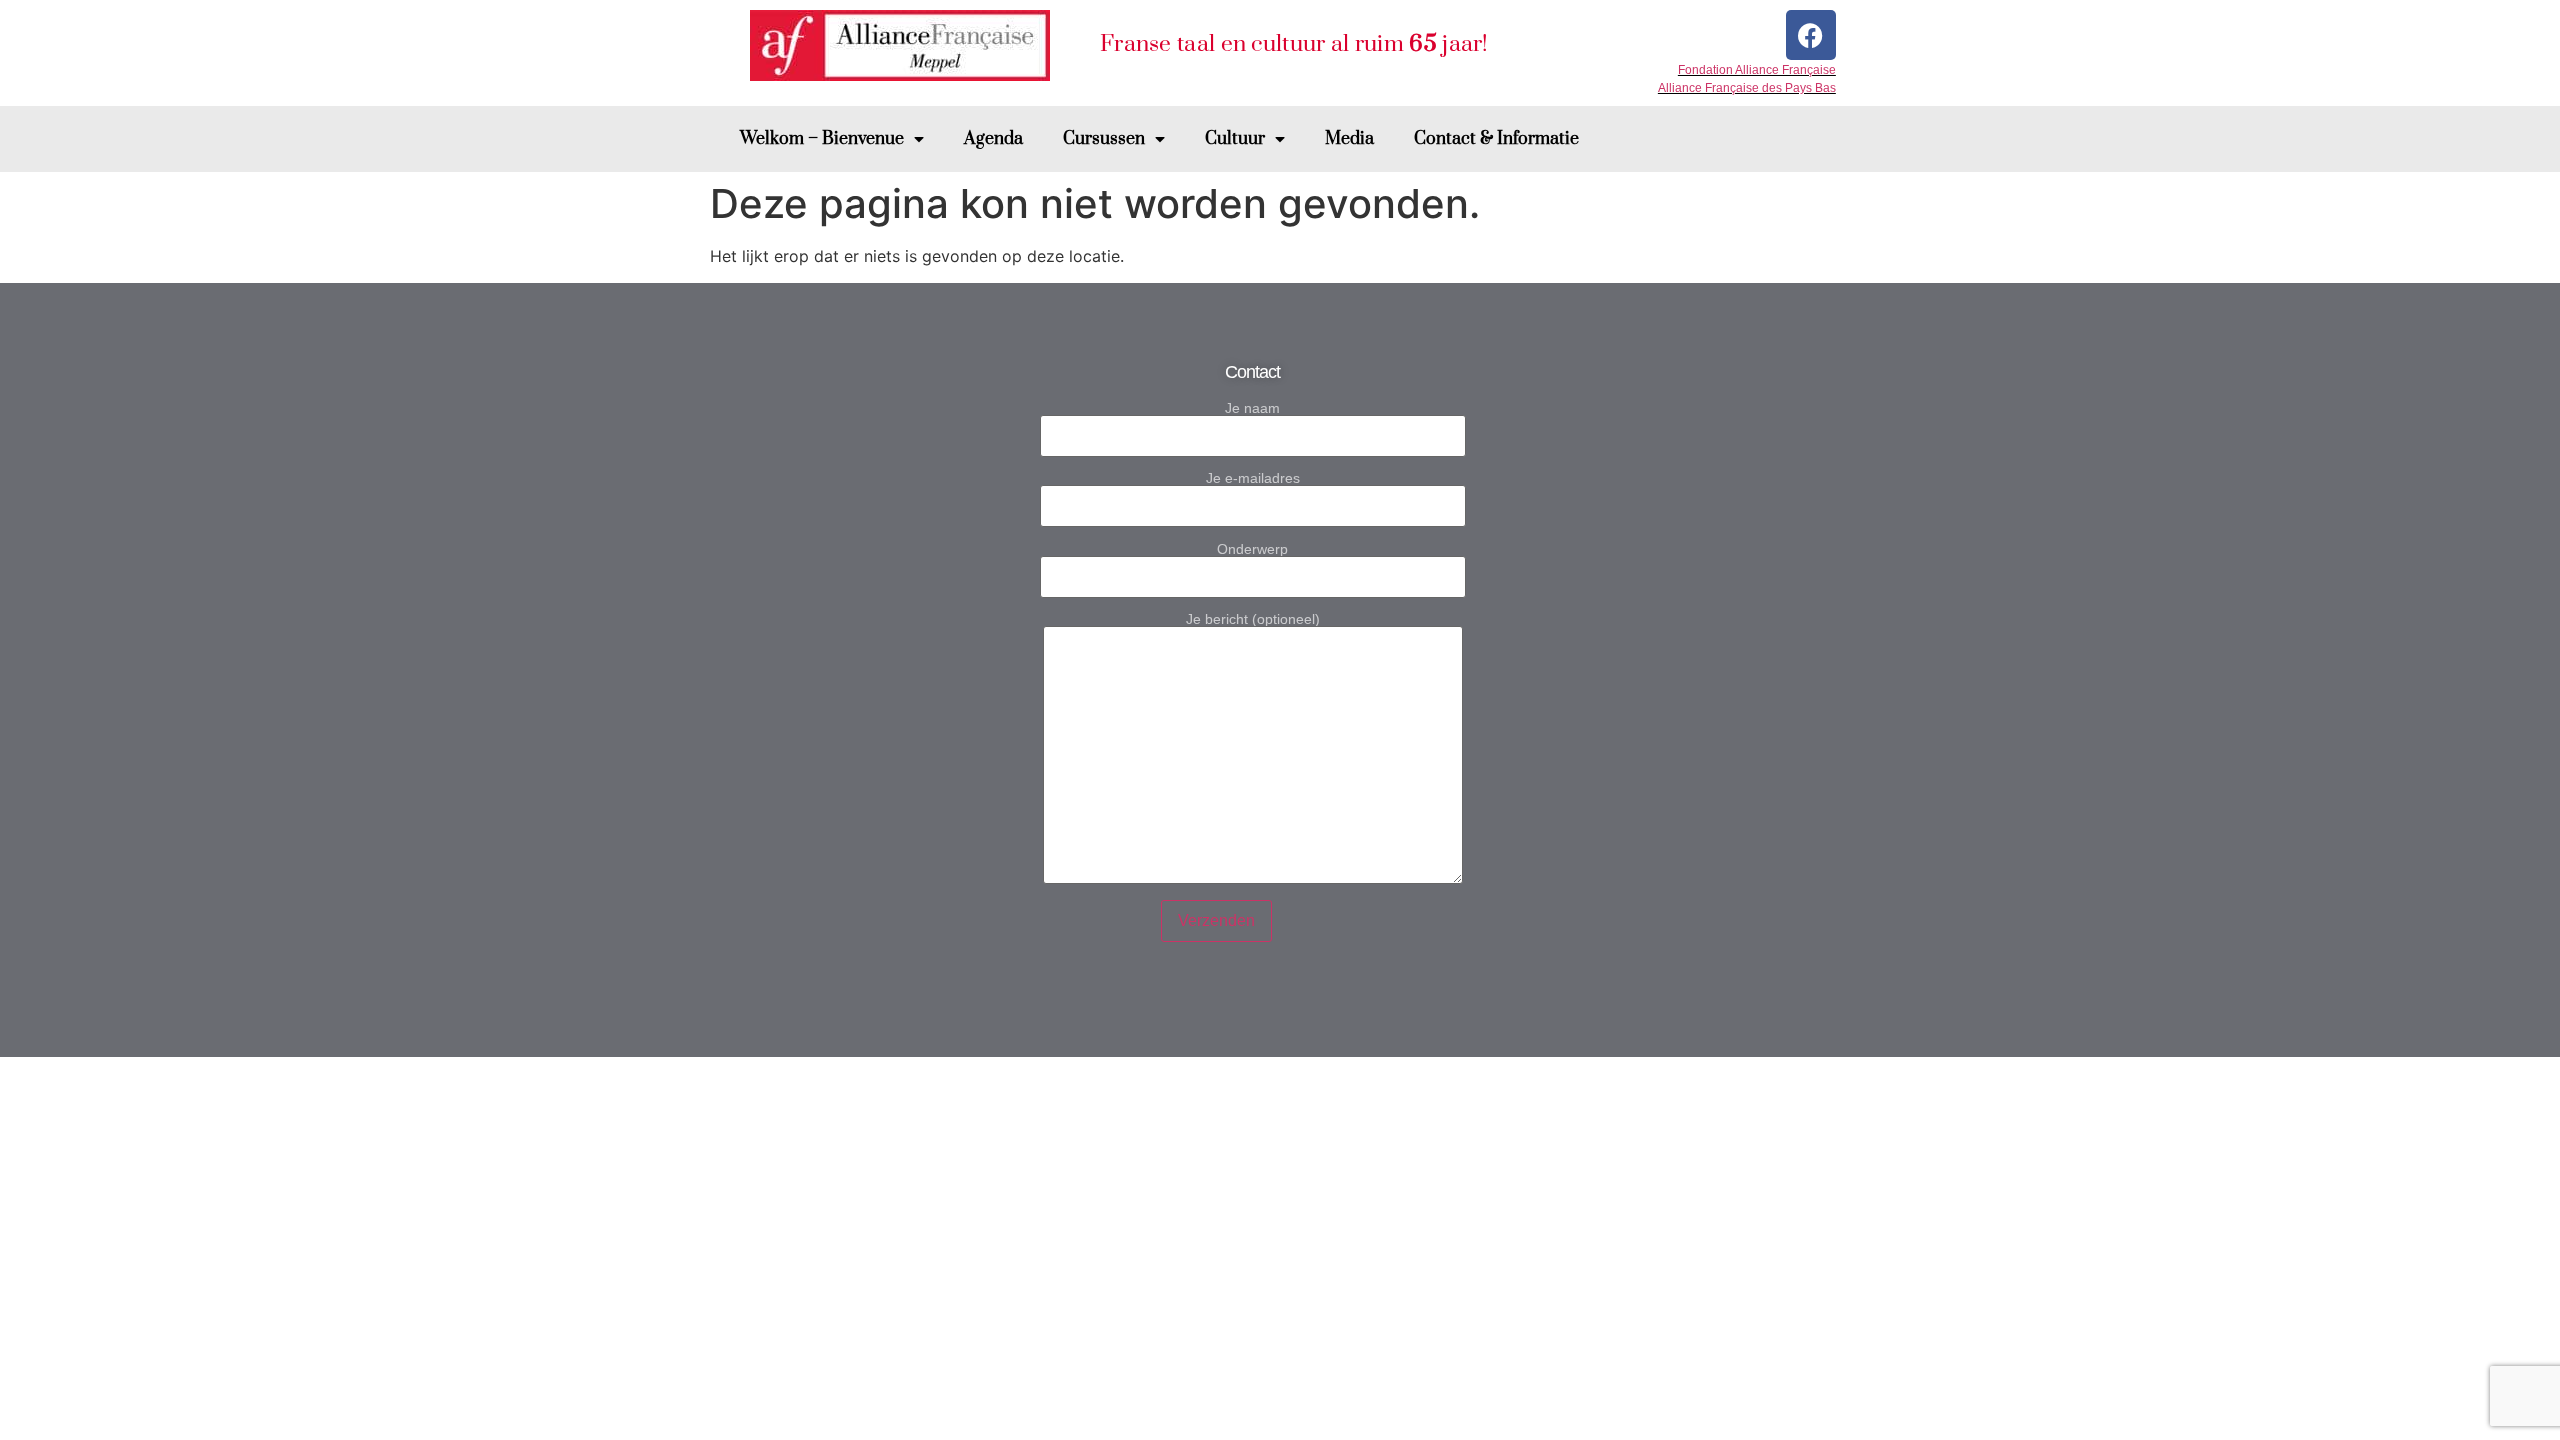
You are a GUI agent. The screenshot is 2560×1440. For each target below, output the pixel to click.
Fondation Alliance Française (1757, 70)
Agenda (993, 139)
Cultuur (1235, 139)
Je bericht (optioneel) (1253, 619)
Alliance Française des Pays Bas (1747, 88)
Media (1349, 139)
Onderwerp (1252, 549)
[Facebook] (1811, 35)
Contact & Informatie (1496, 139)
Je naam (1252, 408)
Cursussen (1104, 139)
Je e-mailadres (1253, 478)
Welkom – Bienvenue (822, 139)
